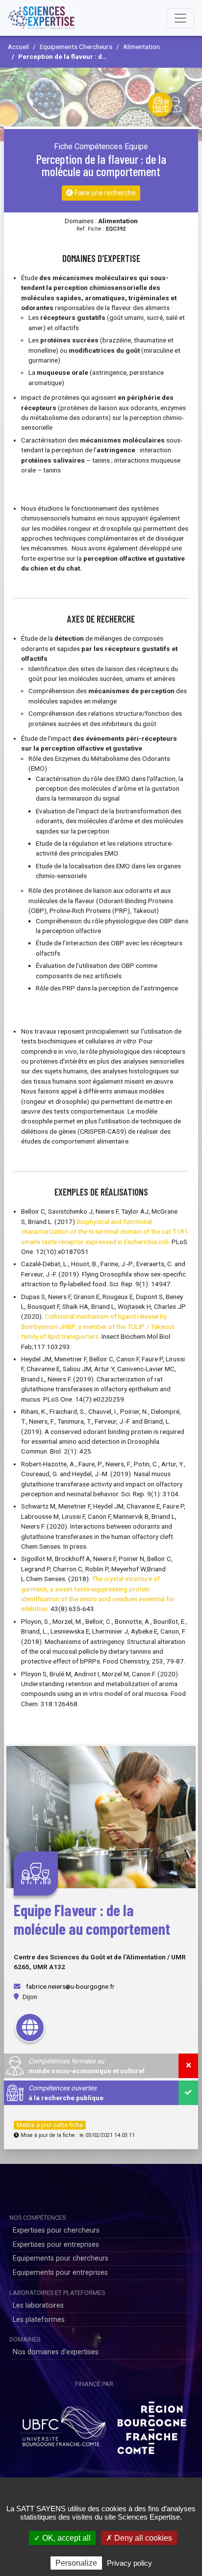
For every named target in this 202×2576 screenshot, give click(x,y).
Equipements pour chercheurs (61, 2258)
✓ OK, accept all (62, 2538)
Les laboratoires (38, 2305)
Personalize (76, 2563)
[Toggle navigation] (180, 18)
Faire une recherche (104, 193)
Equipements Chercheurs (76, 47)
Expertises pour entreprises (56, 2245)
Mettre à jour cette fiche (50, 2125)
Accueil (18, 47)
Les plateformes (39, 2320)
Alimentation (141, 47)
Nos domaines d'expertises (56, 2352)
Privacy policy (129, 2563)
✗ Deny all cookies (139, 2538)
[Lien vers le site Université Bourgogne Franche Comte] (63, 2424)
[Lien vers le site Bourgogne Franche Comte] (152, 2424)
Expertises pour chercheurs (56, 2230)
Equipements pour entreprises (60, 2273)
